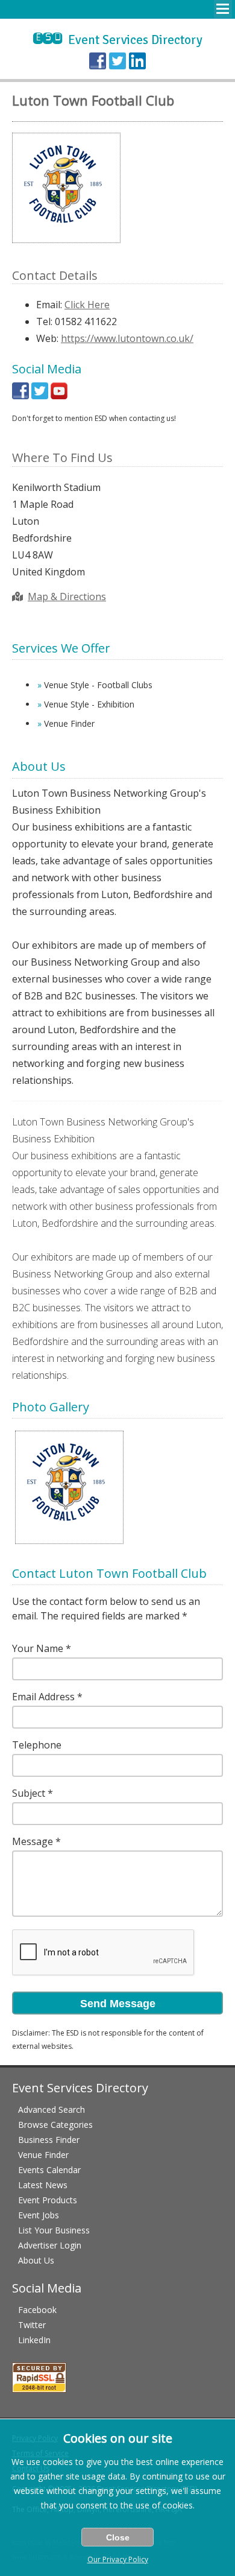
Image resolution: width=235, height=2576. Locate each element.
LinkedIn (34, 2340)
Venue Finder (43, 2155)
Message (33, 1841)
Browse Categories (55, 2125)
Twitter (32, 2325)
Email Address (43, 1697)
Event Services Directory (118, 40)
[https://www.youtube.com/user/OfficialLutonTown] (59, 396)
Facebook (37, 2310)
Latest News (43, 2185)
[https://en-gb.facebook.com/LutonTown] (20, 396)
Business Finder (49, 2140)
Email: (49, 305)
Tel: (44, 321)
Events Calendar (49, 2170)
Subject (29, 1793)
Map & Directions (67, 597)
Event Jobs (39, 2215)
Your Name (38, 1648)
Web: (47, 338)
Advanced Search (52, 2109)
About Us (36, 2260)
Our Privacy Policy (118, 2559)
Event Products (48, 2200)
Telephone (37, 1745)
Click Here (87, 305)
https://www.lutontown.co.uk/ (127, 338)
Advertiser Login (50, 2245)
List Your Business (54, 2230)
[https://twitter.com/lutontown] (40, 396)
